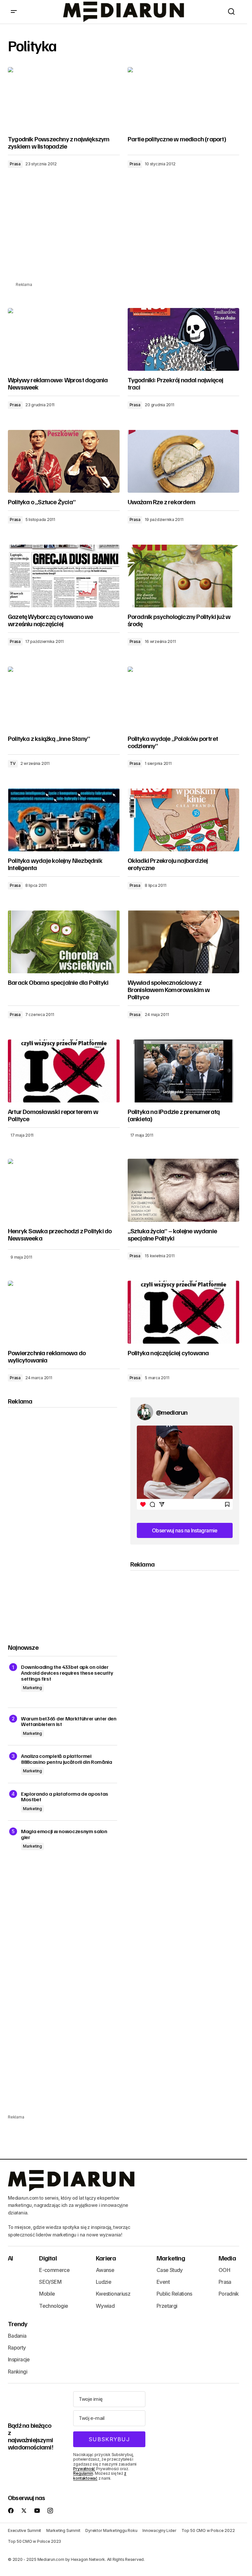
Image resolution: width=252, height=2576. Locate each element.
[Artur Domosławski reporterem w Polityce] (64, 1071)
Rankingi (18, 2372)
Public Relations (174, 2294)
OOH (224, 2270)
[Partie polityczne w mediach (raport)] (184, 99)
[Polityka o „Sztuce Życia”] (64, 461)
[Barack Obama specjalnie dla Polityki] (64, 942)
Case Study (170, 2270)
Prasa (15, 164)
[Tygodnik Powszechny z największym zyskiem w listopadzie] (64, 99)
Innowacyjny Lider (159, 2530)
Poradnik (229, 2294)
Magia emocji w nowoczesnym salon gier (64, 1834)
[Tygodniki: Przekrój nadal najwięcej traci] (184, 340)
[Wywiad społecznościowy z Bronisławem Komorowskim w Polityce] (184, 942)
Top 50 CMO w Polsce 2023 (34, 2541)
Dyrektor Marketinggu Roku (111, 2530)
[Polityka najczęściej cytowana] (184, 1312)
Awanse (105, 2270)
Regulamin (83, 2473)
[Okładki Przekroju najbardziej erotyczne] (184, 820)
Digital (48, 2258)
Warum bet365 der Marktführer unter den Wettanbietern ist (69, 1722)
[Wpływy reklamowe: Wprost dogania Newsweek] (64, 340)
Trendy (18, 2324)
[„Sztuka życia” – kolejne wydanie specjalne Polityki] (184, 1190)
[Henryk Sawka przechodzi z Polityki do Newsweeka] (64, 1190)
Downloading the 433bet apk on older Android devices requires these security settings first (67, 1673)
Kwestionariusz (113, 2294)
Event (163, 2282)
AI (10, 2258)
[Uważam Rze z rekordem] (184, 461)
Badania (17, 2336)
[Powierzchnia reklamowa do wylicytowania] (64, 1312)
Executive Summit (24, 2530)
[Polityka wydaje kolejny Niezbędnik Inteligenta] (64, 820)
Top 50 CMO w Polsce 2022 (208, 2530)
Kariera (106, 2258)
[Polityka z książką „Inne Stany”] (64, 698)
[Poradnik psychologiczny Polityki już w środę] (184, 576)
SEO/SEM (50, 2282)
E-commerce (54, 2270)
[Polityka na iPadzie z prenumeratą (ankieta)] (184, 1071)
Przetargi (167, 2306)
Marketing (32, 1688)
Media (227, 2258)
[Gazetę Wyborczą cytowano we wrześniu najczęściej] (64, 576)
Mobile (47, 2294)
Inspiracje (19, 2359)
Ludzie (104, 2282)
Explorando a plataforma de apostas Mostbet (65, 1797)
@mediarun (172, 1412)
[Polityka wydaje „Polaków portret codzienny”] (184, 698)
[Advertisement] (126, 235)
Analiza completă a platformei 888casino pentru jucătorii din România (67, 1759)
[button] (14, 12)
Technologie (53, 2306)
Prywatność (84, 2469)
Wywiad (105, 2306)
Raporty (17, 2348)
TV (13, 763)
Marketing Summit (63, 2530)
